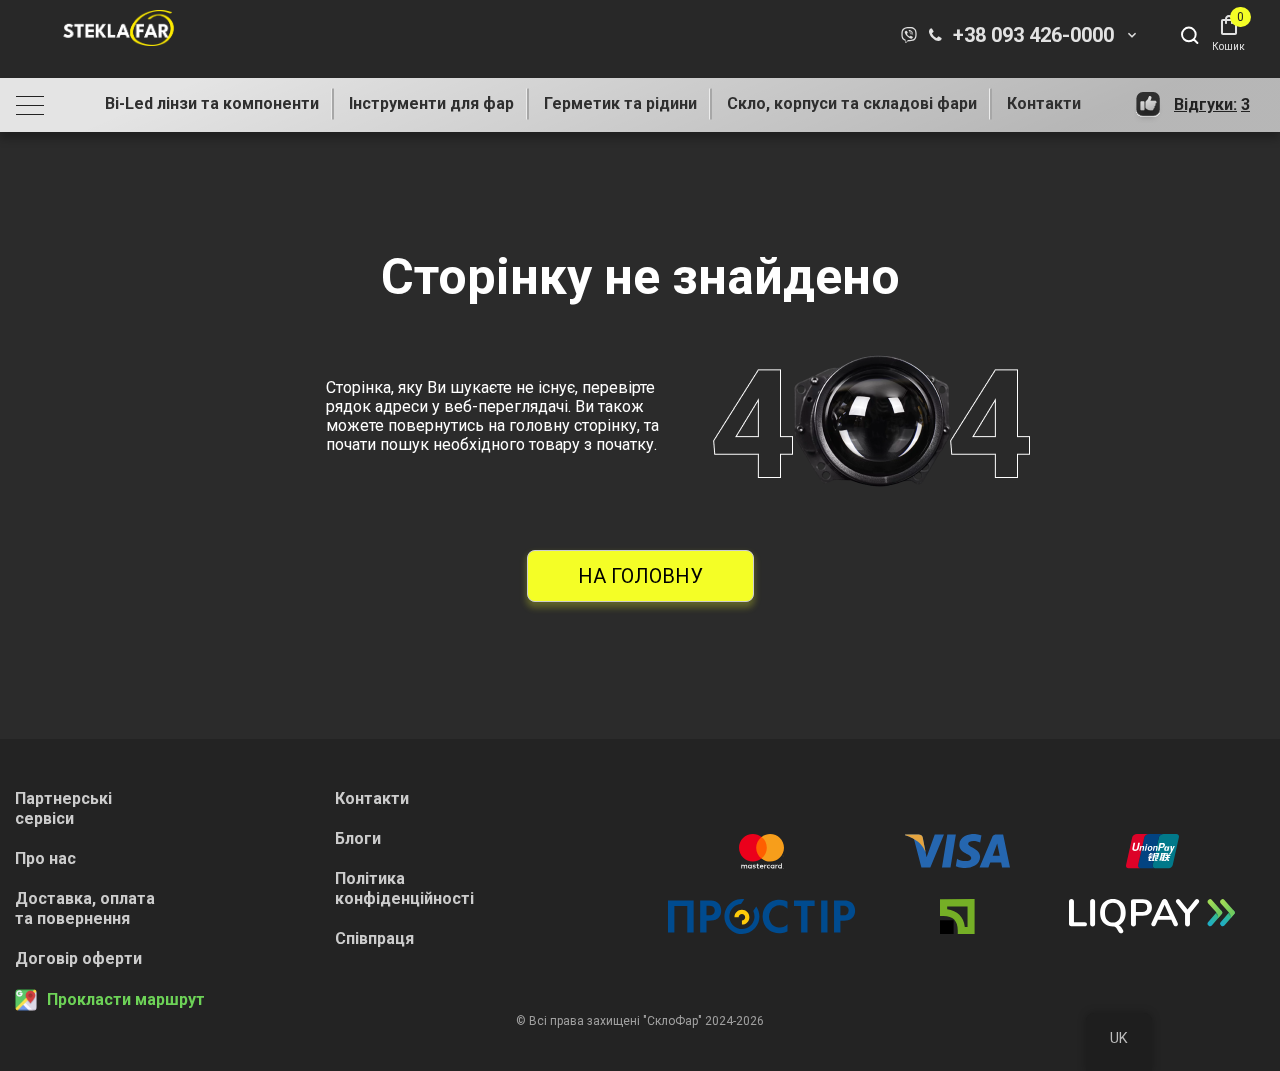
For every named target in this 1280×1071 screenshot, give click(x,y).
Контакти (1044, 103)
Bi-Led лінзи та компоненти (212, 103)
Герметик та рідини (620, 103)
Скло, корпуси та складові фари (852, 103)
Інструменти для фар (431, 103)
